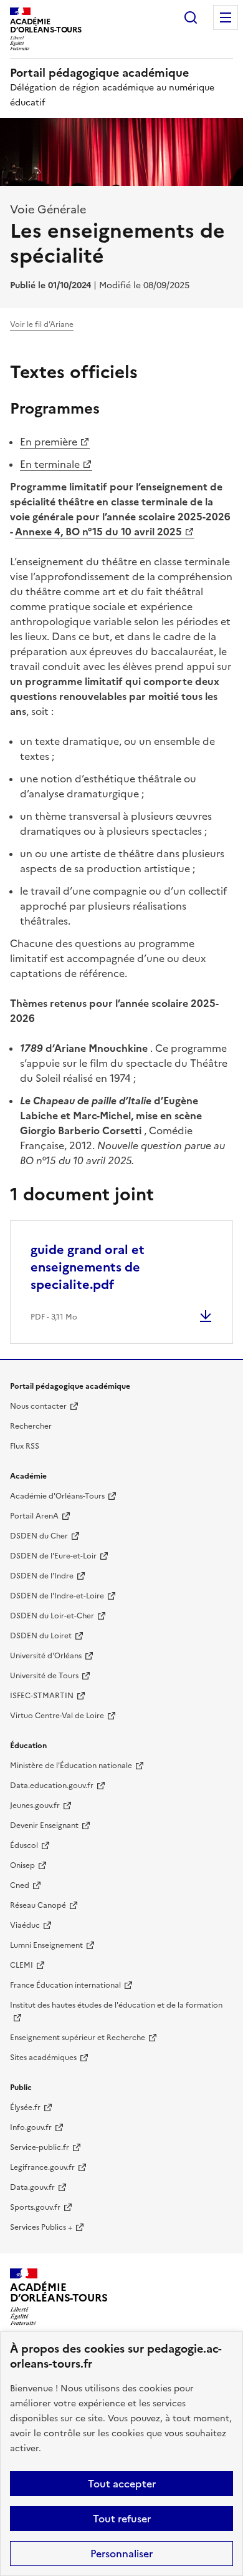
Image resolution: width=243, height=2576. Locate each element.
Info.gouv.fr (31, 2127)
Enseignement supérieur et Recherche (78, 2038)
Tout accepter (122, 2484)
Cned (20, 1885)
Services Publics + (41, 2227)
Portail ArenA (34, 1516)
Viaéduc (25, 1925)
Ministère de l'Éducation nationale (71, 1766)
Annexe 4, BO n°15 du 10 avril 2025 (98, 532)
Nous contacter (38, 1406)
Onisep (22, 1865)
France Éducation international (65, 1985)
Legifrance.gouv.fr (42, 2167)
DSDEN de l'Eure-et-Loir (53, 1556)
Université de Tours (44, 1676)
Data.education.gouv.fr (52, 1786)
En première (49, 442)
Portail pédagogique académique (99, 73)
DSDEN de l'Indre (42, 1576)
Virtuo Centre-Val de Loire (57, 1716)
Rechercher (191, 17)
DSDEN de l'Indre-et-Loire (57, 1596)
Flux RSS (25, 1446)
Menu (226, 17)
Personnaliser (121, 2554)
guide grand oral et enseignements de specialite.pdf (88, 1267)
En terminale (50, 464)
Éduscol (24, 1845)
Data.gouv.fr (32, 2187)
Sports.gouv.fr (35, 2207)
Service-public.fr (40, 2147)
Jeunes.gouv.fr (35, 1806)
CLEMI (21, 1965)
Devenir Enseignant (44, 1825)
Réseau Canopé (38, 1905)
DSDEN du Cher (39, 1536)
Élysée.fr (25, 2107)
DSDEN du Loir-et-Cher (52, 1616)
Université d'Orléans (46, 1656)
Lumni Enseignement (46, 1945)
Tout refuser (122, 2519)
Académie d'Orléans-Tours (57, 1496)
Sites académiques (43, 2058)
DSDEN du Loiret (41, 1636)
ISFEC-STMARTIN (42, 1696)
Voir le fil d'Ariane (42, 324)
